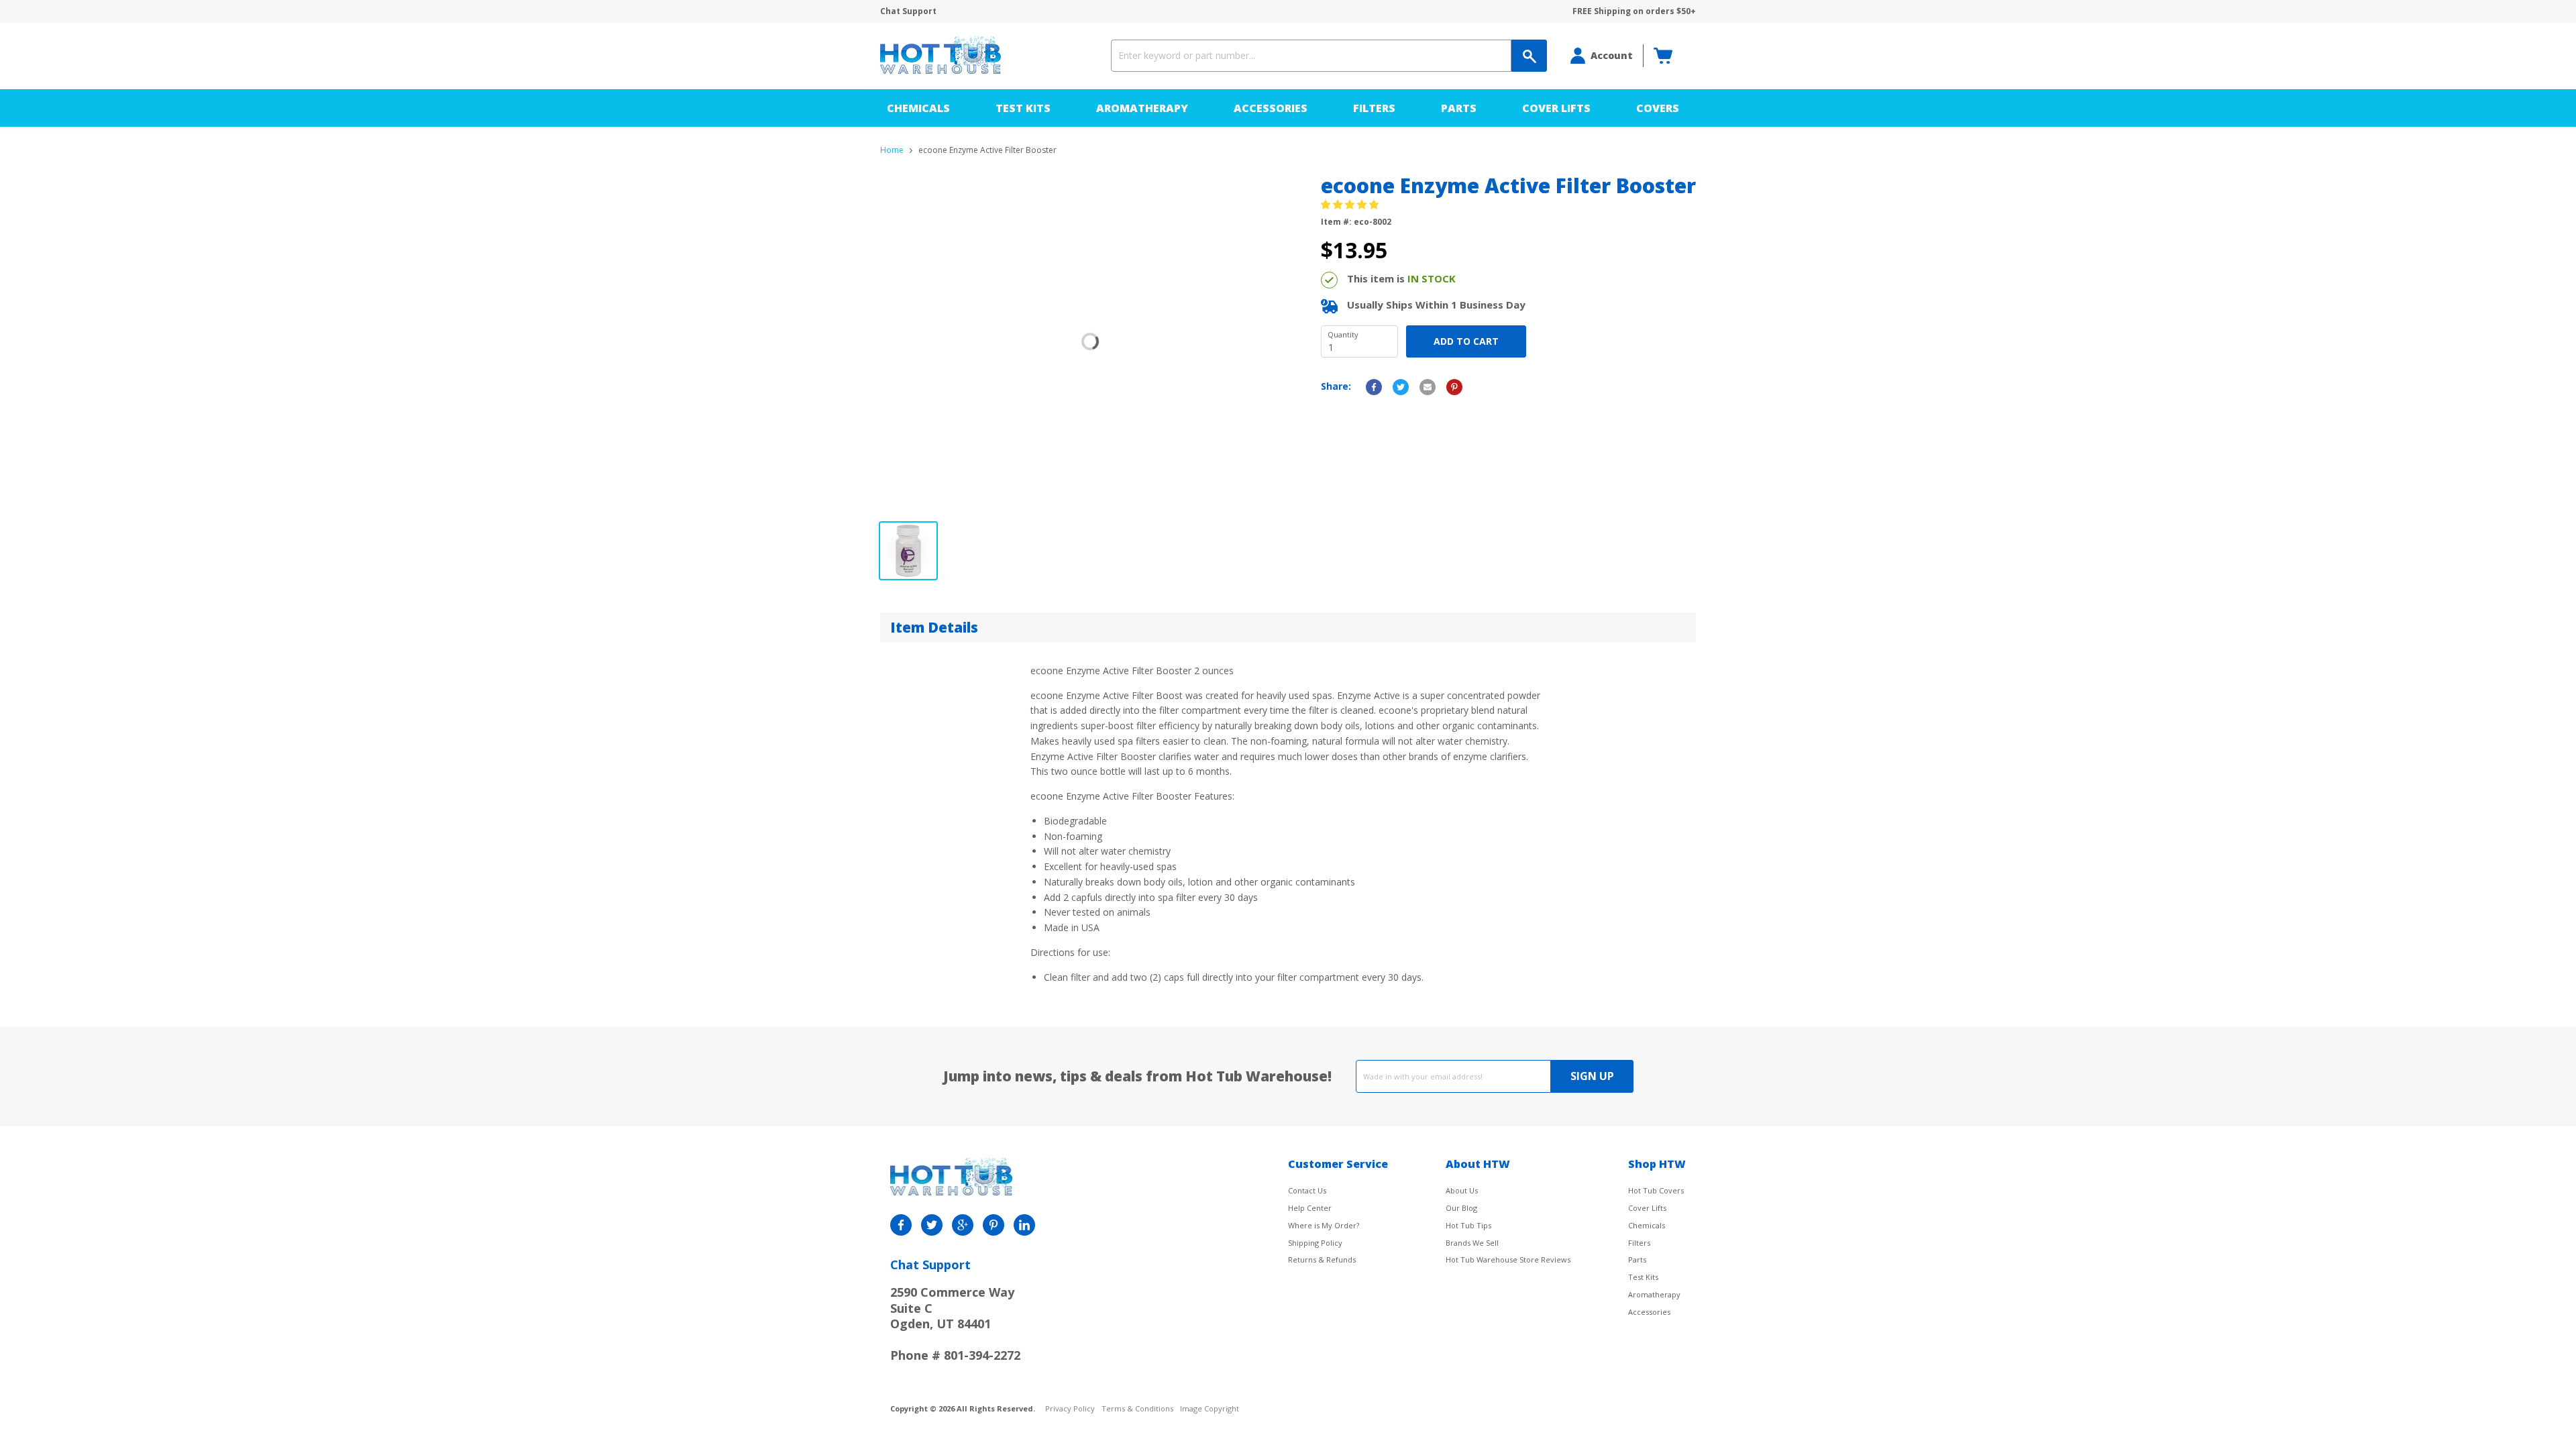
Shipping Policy (1315, 1243)
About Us (1462, 1190)
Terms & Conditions (1137, 1409)
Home (892, 150)
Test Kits (1023, 108)
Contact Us (1307, 1190)
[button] (1351, 204)
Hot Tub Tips (1468, 1225)
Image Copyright (1210, 1409)
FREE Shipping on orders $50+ (1634, 11)
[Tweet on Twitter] (1401, 387)
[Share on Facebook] (1374, 387)
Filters (1374, 108)
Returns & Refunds (1322, 1259)
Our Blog (1461, 1208)
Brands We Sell (1472, 1243)
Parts (1459, 108)
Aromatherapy (1142, 108)
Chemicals (918, 108)
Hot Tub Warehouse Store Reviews (1508, 1259)
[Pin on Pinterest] (1454, 387)
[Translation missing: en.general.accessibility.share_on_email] (1428, 387)
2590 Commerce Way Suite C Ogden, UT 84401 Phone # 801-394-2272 (955, 1324)
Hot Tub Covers (1656, 1190)
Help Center (1310, 1208)
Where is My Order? (1324, 1225)
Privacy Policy (1070, 1409)
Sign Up (1592, 1076)
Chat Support (908, 11)
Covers (1658, 108)
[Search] (1529, 56)
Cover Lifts (1556, 108)
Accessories (1271, 108)
